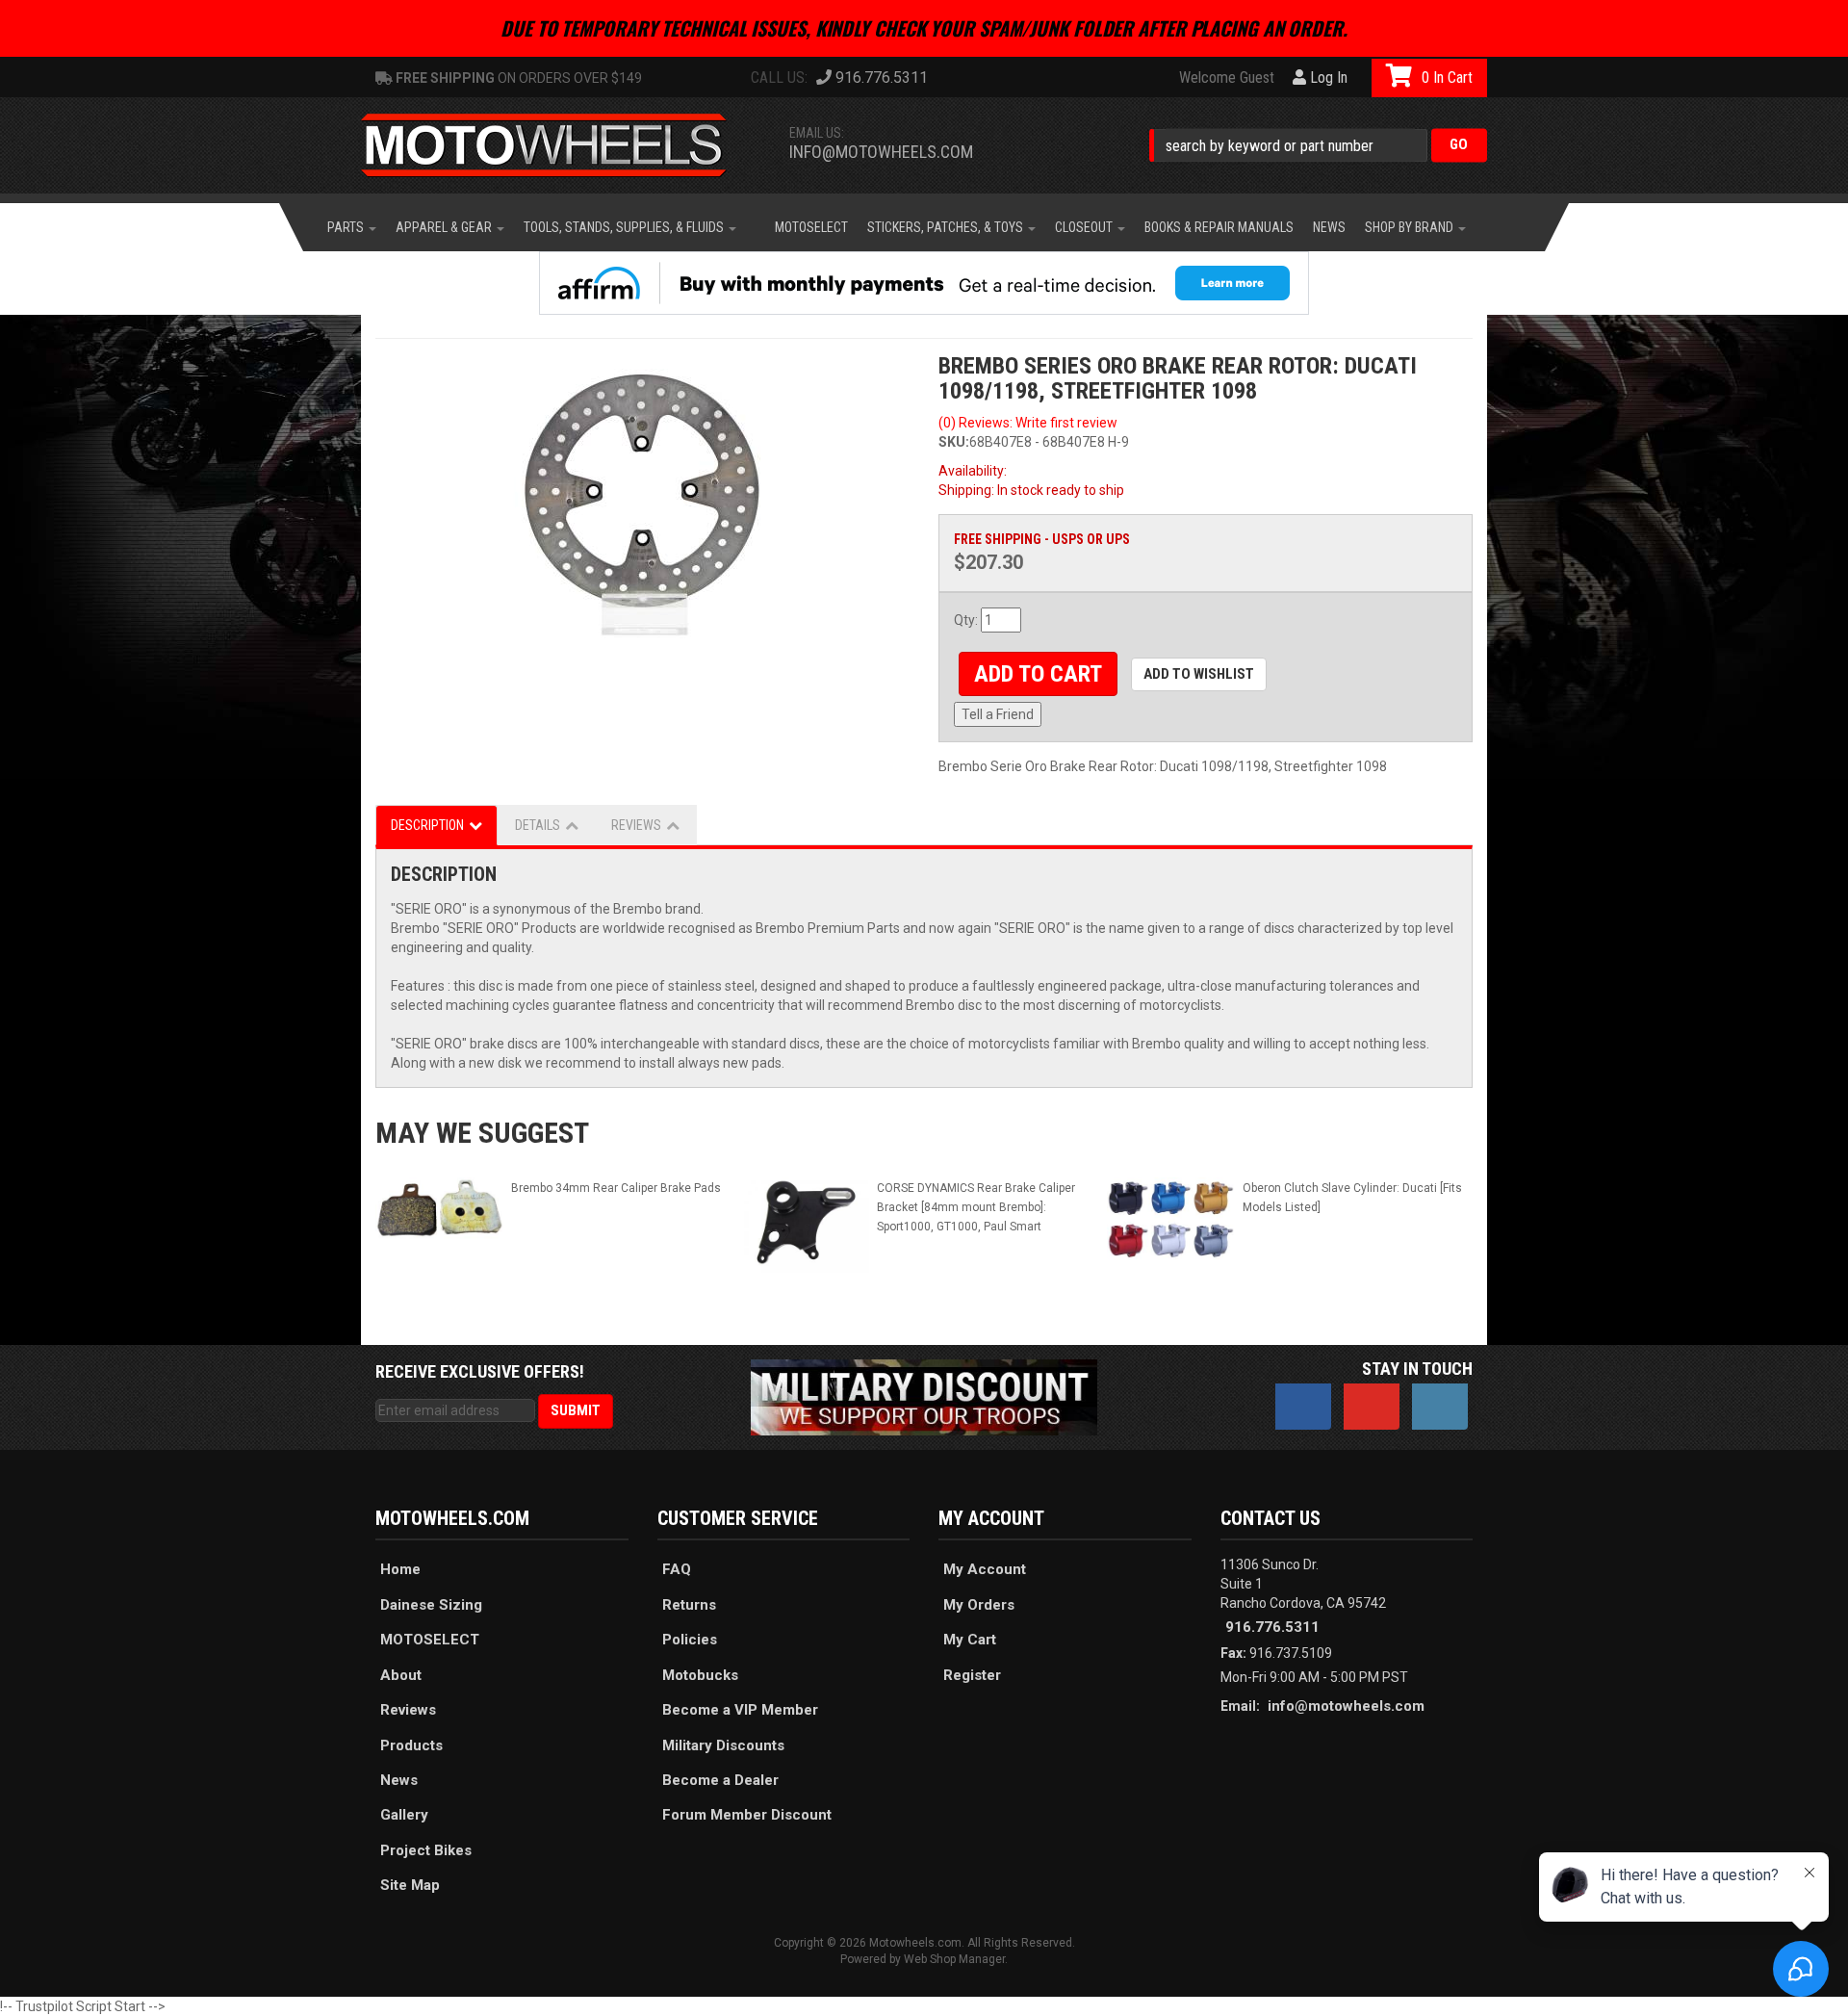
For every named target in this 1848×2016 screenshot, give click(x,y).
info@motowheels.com (881, 152)
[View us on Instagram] (1440, 1407)
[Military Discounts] (924, 1397)
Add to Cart (1038, 674)
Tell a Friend (998, 714)
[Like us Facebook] (1303, 1407)
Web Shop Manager (954, 1959)
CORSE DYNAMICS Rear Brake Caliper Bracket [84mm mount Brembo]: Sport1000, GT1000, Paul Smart (976, 1207)
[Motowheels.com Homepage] (558, 145)
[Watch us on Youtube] (1372, 1407)
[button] (1318, 145)
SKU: (954, 442)
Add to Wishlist (1199, 674)
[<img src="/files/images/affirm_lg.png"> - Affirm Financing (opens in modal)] (924, 283)
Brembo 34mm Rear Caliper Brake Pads (616, 1188)
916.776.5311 (1272, 1627)
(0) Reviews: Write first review (1028, 423)
